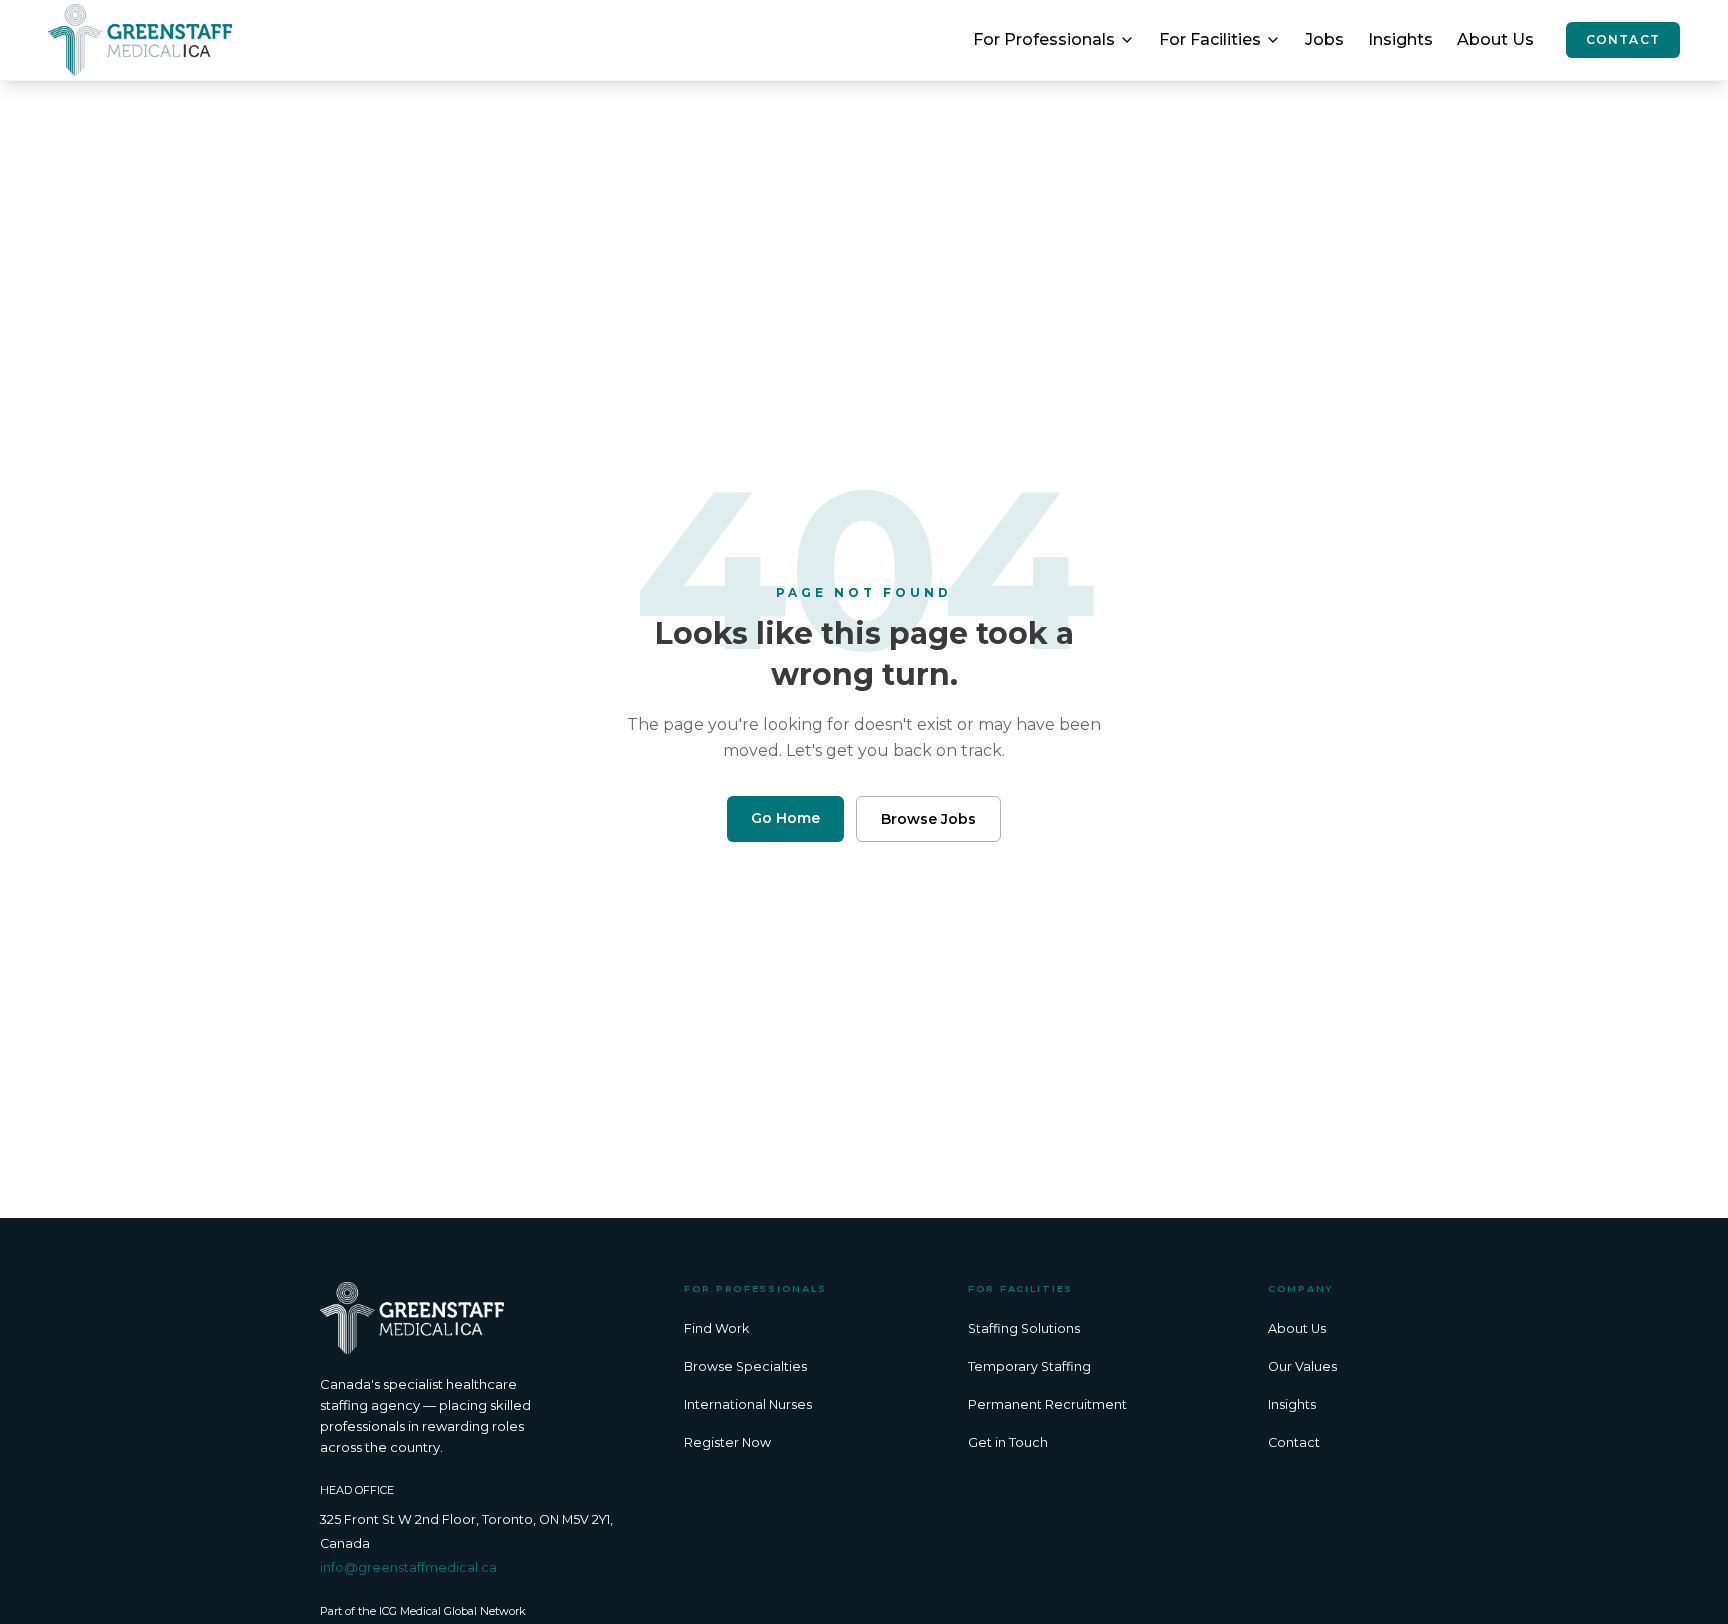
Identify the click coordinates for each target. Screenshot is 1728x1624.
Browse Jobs (928, 819)
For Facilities (1210, 39)
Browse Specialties (745, 1366)
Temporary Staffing (1029, 1366)
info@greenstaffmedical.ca (408, 1567)
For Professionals (1044, 39)
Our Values (1302, 1366)
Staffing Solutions (1024, 1328)
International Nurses (748, 1404)
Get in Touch (1008, 1442)
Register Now (727, 1442)
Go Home (785, 818)
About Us (1495, 39)
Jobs (1324, 39)
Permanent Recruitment (1047, 1404)
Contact (1623, 39)
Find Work (716, 1328)
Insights (1400, 39)
